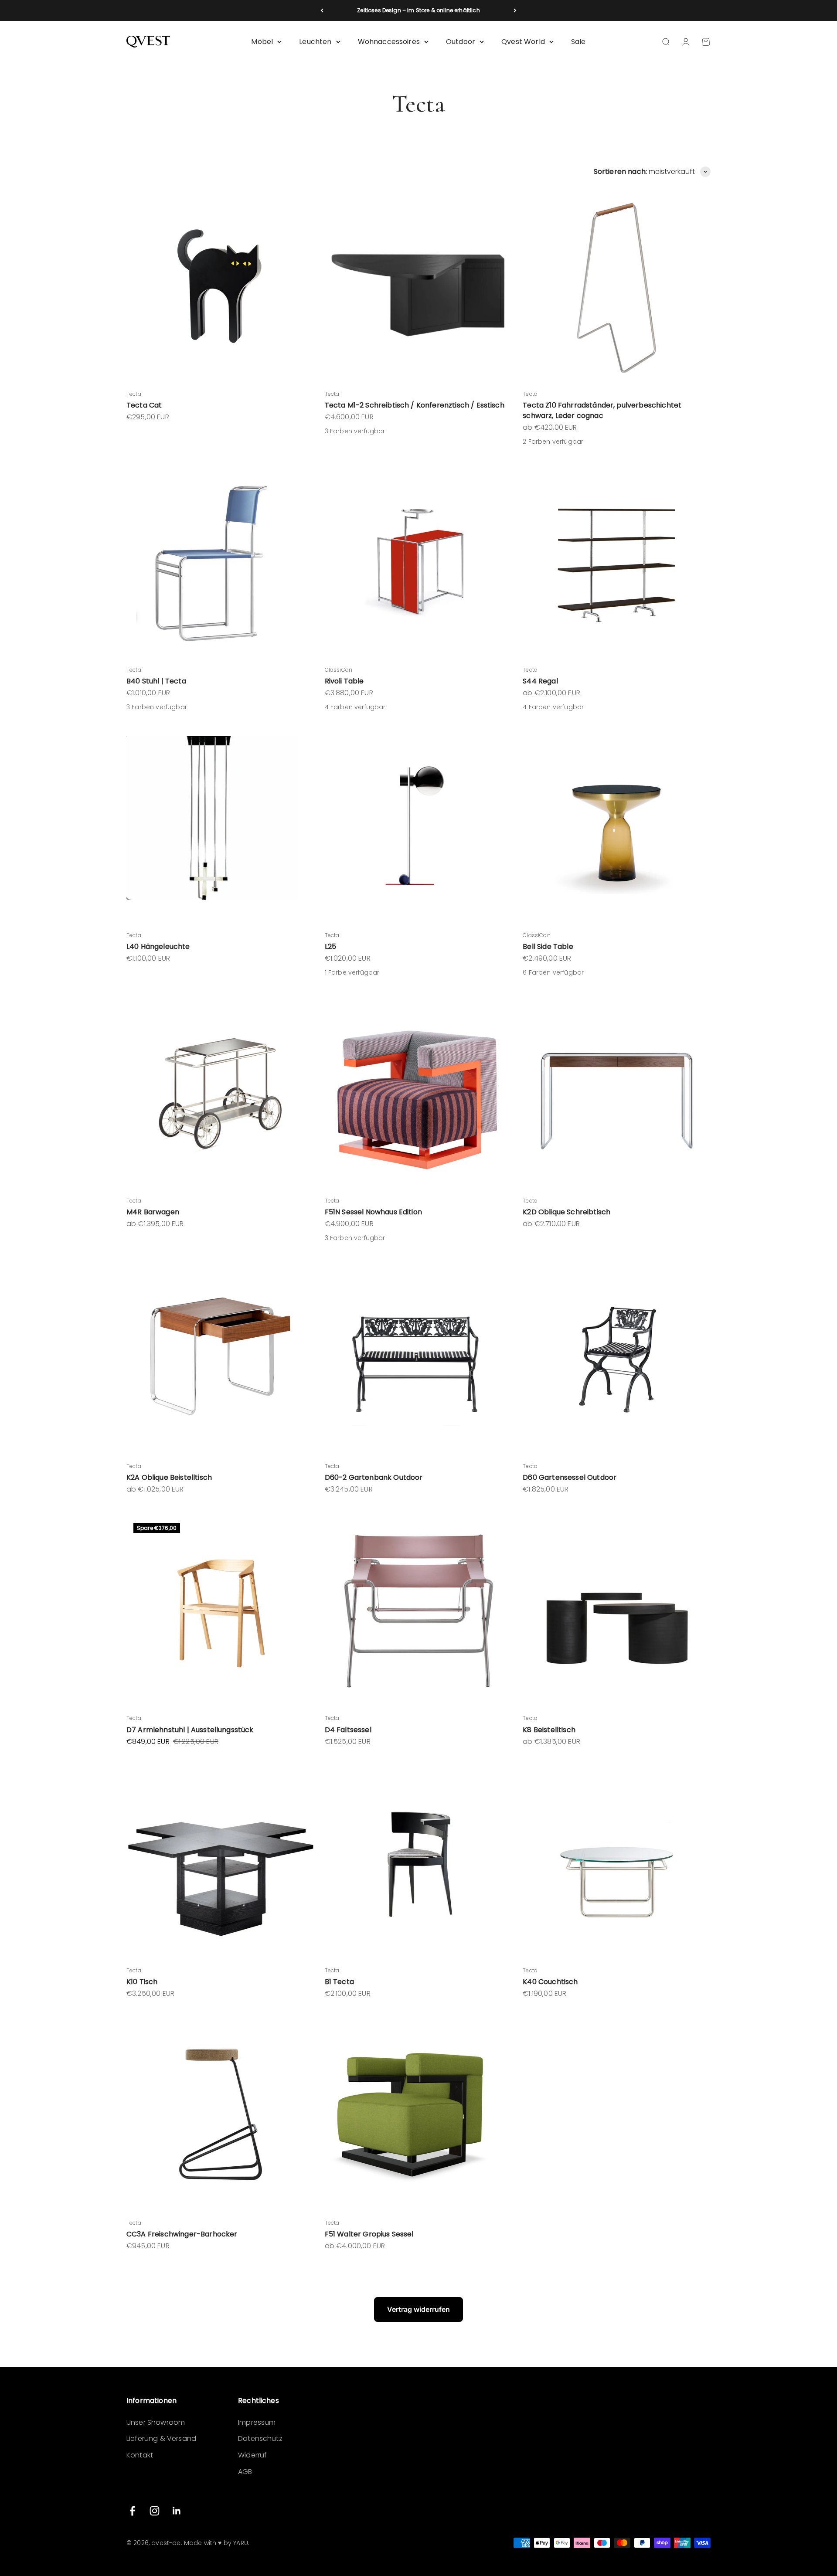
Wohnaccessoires (389, 42)
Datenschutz (260, 2438)
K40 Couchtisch (550, 1982)
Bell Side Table (548, 946)
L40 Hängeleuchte (158, 946)
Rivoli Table (344, 681)
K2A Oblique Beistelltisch (169, 1477)
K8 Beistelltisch (549, 1730)
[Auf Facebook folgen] (132, 2511)
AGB (245, 2472)
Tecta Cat (144, 405)
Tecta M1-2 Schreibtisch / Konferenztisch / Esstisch (415, 405)
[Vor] (515, 10)
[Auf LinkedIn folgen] (177, 2511)
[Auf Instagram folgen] (155, 2511)
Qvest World (523, 42)
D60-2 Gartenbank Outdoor (374, 1477)
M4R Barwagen (153, 1212)
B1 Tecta (339, 1982)
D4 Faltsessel (348, 1730)
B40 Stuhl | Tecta (156, 681)
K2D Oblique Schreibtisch (567, 1212)
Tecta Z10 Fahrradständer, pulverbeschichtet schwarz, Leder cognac (602, 410)
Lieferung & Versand (161, 2438)
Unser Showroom (156, 2422)
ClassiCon (339, 670)
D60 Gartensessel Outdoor (570, 1477)
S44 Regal (540, 681)
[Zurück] (322, 10)
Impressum (257, 2422)
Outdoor (461, 42)
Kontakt (140, 2455)
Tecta (134, 394)
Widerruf (252, 2455)
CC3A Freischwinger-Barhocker (182, 2234)
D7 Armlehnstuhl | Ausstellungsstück (190, 1730)
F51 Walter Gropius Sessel (369, 2234)
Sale (578, 42)
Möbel (262, 42)
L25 (330, 946)
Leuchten (315, 42)
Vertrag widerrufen (418, 2309)
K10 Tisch (142, 1982)
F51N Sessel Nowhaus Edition (373, 1212)
